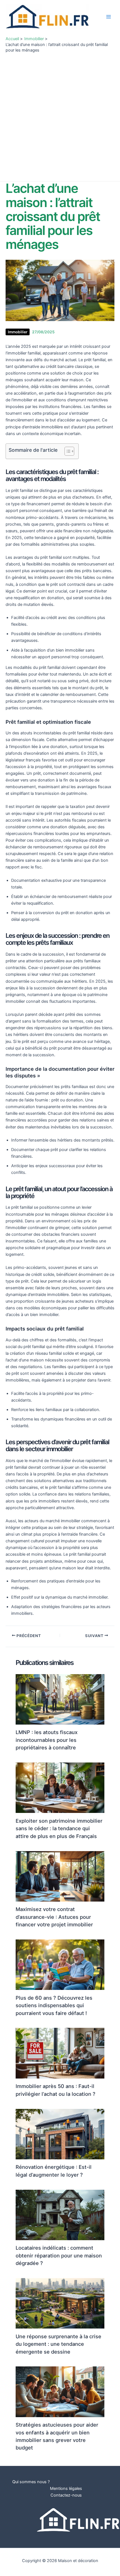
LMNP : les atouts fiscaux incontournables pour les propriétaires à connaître (47, 1740)
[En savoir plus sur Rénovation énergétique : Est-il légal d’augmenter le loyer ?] (60, 2134)
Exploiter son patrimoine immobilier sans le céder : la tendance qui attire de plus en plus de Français (59, 1828)
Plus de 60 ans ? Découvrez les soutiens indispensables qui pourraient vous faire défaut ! (54, 2005)
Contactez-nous (66, 2495)
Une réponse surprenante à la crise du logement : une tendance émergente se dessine (58, 2344)
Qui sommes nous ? (31, 2482)
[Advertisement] (60, 116)
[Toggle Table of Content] (67, 451)
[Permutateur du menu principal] (109, 17)
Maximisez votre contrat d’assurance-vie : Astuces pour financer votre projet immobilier (54, 1917)
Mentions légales (66, 2488)
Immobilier (18, 332)
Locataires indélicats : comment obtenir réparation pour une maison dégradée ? (59, 2255)
